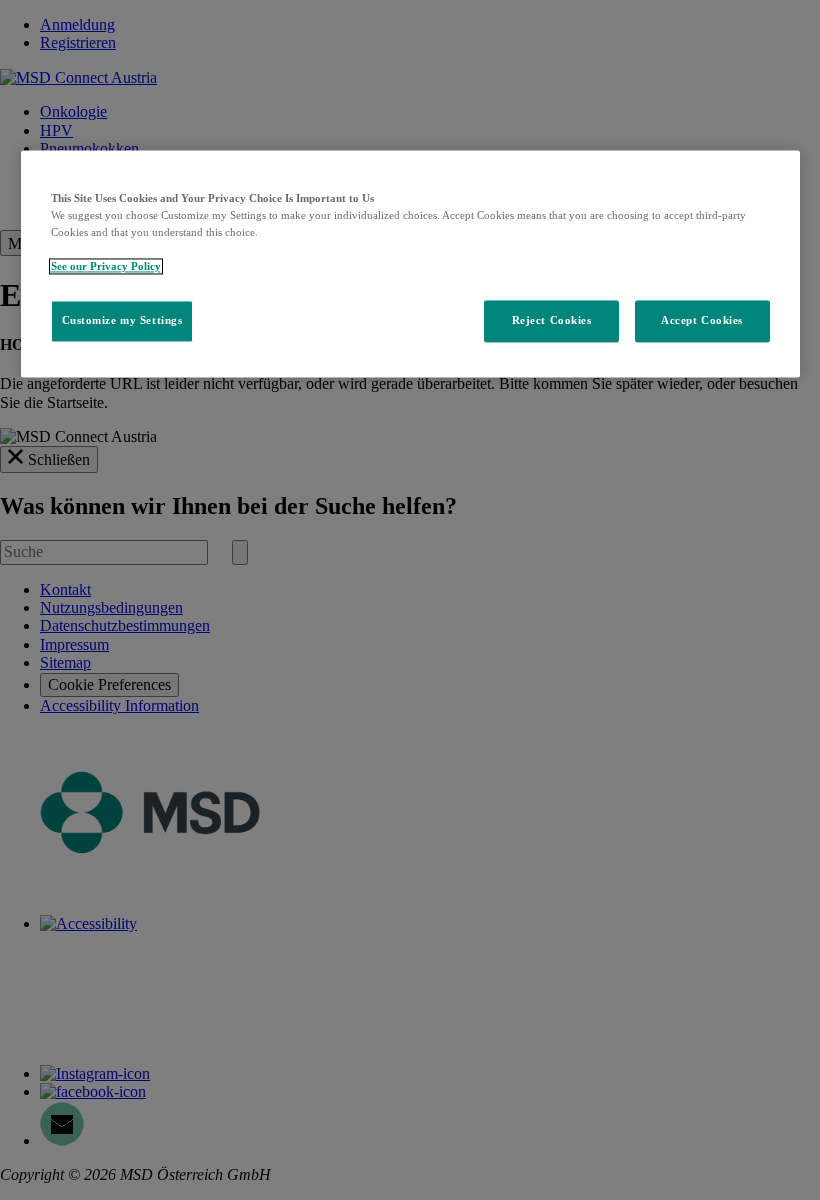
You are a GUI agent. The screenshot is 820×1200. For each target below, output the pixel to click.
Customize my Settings (122, 321)
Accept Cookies (702, 321)
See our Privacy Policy (106, 267)
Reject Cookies (552, 321)
